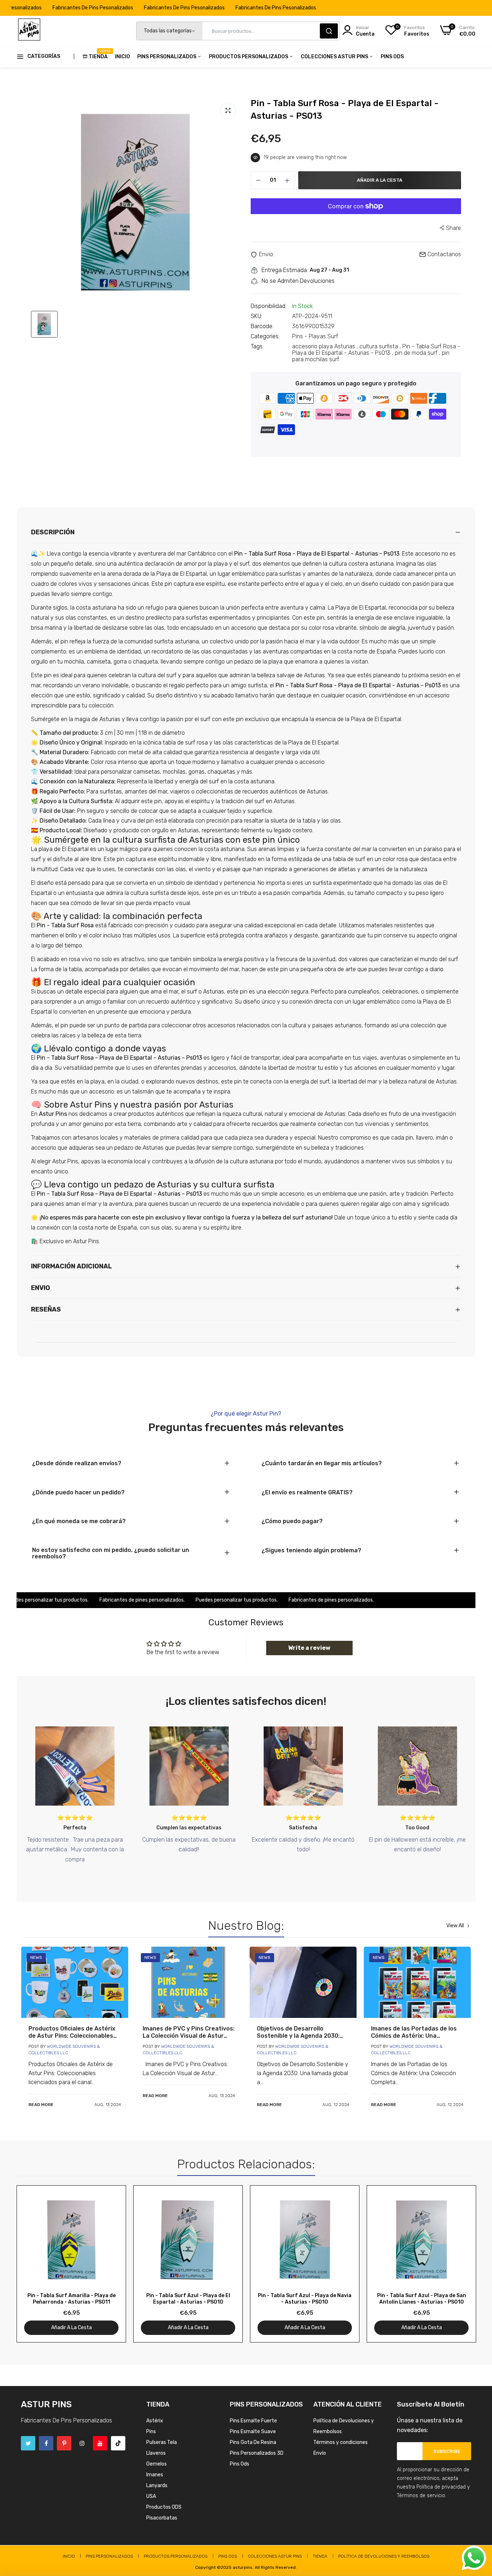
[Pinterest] (64, 2443)
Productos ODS (164, 2507)
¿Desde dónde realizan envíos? (77, 1463)
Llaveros (156, 2453)
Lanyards (157, 2486)
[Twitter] (28, 2443)
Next (457, 2264)
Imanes (155, 2475)
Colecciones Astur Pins (335, 57)
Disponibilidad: (269, 306)
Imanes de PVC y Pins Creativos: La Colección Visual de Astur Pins (189, 2032)
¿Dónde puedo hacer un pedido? (78, 1493)
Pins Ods (392, 57)
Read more (41, 2105)
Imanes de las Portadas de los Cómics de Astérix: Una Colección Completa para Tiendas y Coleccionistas (414, 2032)
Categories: (265, 336)
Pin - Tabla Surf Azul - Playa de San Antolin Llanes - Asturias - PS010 (422, 2299)
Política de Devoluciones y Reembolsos (384, 2556)
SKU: (256, 316)
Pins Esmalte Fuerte (253, 2421)
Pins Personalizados (167, 57)
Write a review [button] (309, 1648)
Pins (151, 2432)
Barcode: (262, 326)
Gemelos (156, 2464)
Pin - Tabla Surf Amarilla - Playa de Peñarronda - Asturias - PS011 (71, 2299)
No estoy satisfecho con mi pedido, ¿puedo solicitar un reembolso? (111, 1553)
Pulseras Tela (162, 2442)
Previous (35, 2264)
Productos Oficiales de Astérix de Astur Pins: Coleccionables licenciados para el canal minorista (72, 2032)
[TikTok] (118, 2443)
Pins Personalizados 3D (257, 2453)
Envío (320, 2453)
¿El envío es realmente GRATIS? (307, 1493)
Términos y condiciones (341, 2442)
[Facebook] (46, 2443)
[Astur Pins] (29, 31)
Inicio (122, 57)
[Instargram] (82, 2443)
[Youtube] (100, 2443)
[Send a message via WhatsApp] (474, 2558)
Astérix (155, 2421)
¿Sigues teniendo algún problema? (311, 1550)
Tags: (257, 347)
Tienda (98, 54)
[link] (75, 1982)
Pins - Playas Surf (315, 336)
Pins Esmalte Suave (253, 2432)
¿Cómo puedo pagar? (292, 1521)
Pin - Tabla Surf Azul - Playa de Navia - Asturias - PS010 (305, 2299)
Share (453, 228)
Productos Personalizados (249, 57)
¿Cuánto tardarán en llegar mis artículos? (322, 1463)
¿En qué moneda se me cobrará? (79, 1521)
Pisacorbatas (162, 2518)
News (36, 1957)
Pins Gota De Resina (253, 2442)
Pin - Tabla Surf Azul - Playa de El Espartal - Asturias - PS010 (188, 2299)
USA (151, 2496)
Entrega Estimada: (285, 270)
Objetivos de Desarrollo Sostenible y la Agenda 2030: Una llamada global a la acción (299, 2032)
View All (455, 1926)
